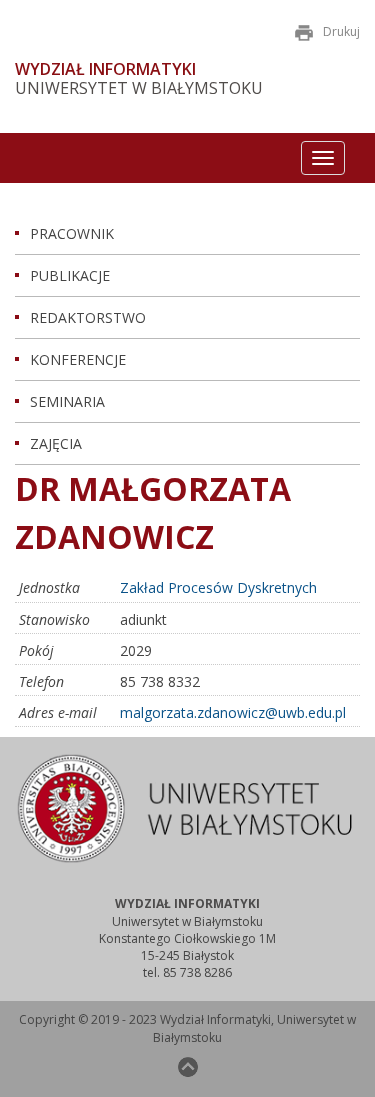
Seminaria (67, 401)
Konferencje (78, 359)
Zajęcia (56, 443)
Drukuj (341, 31)
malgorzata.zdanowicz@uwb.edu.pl (233, 712)
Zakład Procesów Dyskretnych (218, 587)
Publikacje (70, 275)
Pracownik (72, 233)
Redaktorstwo (88, 317)
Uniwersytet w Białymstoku (139, 88)
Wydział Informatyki (105, 69)
